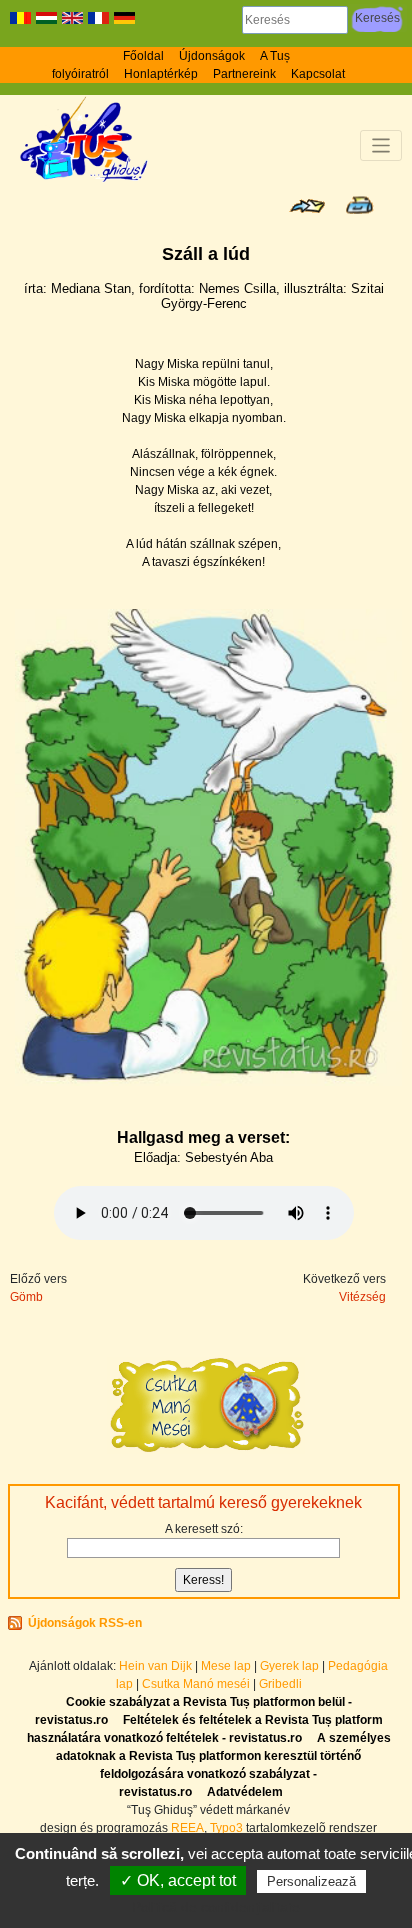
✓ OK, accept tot (178, 1880)
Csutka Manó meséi (197, 1684)
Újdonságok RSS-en (85, 1623)
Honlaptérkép (161, 74)
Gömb (26, 1297)
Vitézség (362, 1297)
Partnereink (244, 74)
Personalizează (311, 1881)
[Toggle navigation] (381, 145)
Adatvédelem (245, 1792)
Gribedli (280, 1684)
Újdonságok (212, 56)
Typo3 (226, 1828)
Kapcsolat (318, 74)
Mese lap (226, 1666)
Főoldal (143, 56)
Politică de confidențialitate (216, 1907)
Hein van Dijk (155, 1666)
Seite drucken (359, 205)
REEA (187, 1828)
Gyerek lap (291, 1666)
